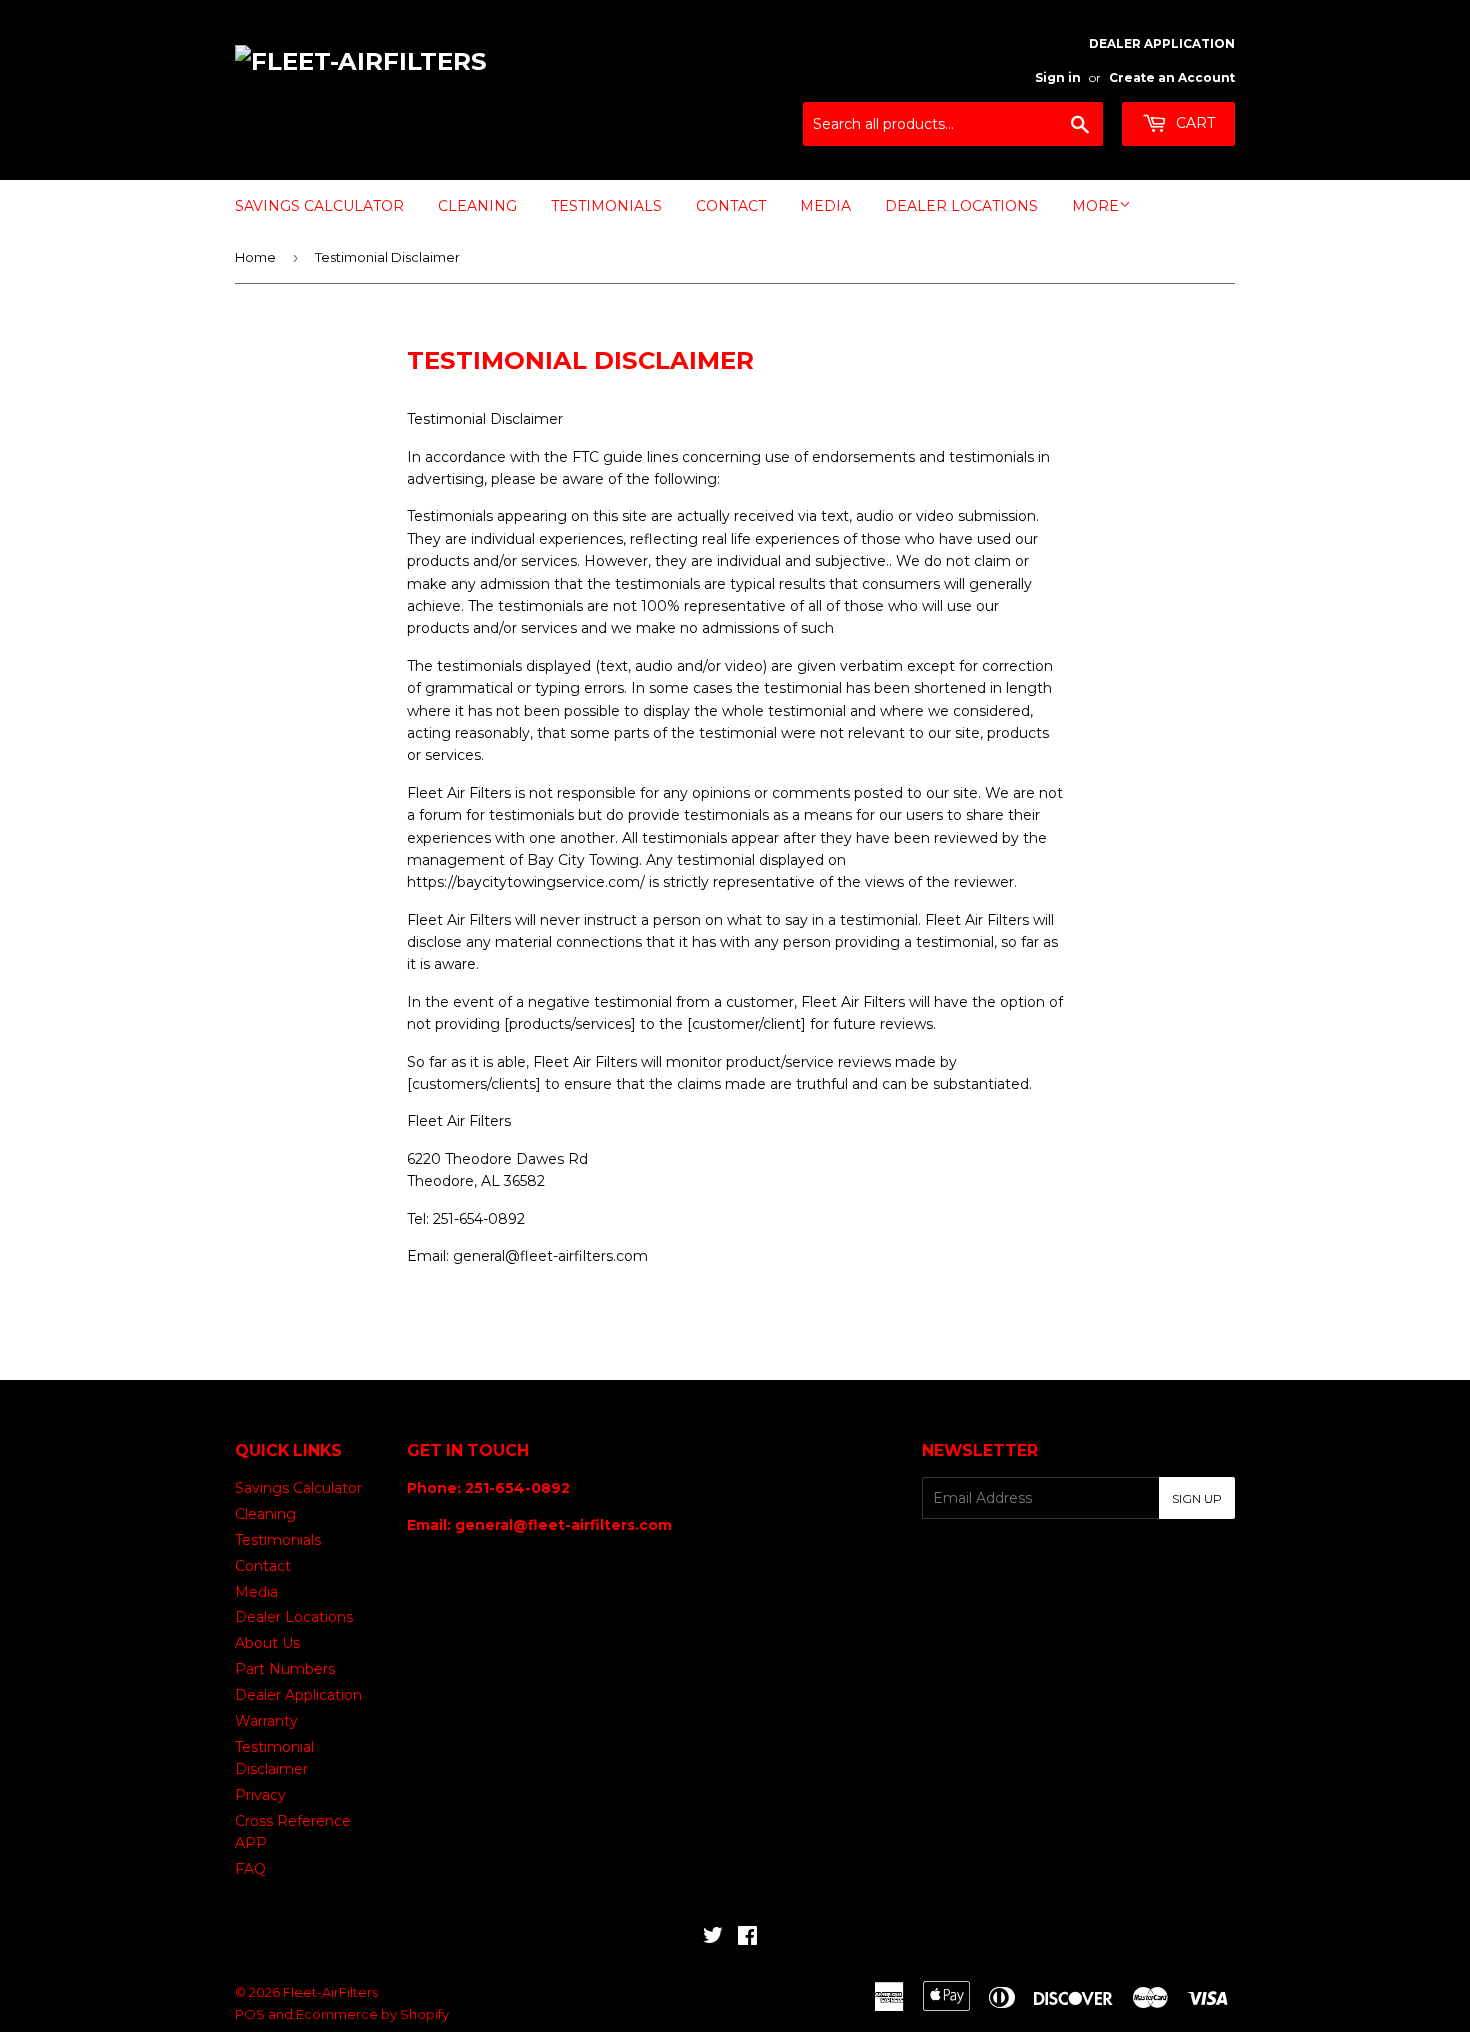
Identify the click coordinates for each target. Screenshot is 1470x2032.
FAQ (250, 1869)
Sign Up (1197, 1498)
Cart (1193, 123)
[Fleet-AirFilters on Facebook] (747, 1938)
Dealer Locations (961, 206)
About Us (267, 1643)
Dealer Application (298, 1695)
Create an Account (1172, 77)
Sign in (1058, 77)
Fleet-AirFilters (330, 1992)
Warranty (266, 1721)
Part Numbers (285, 1669)
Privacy (260, 1795)
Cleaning (477, 206)
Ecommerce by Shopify (372, 2014)
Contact (731, 206)
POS (250, 2014)
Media (825, 206)
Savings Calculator (319, 206)
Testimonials (606, 206)
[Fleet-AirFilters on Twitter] (713, 1938)
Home (255, 257)
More (1095, 206)
